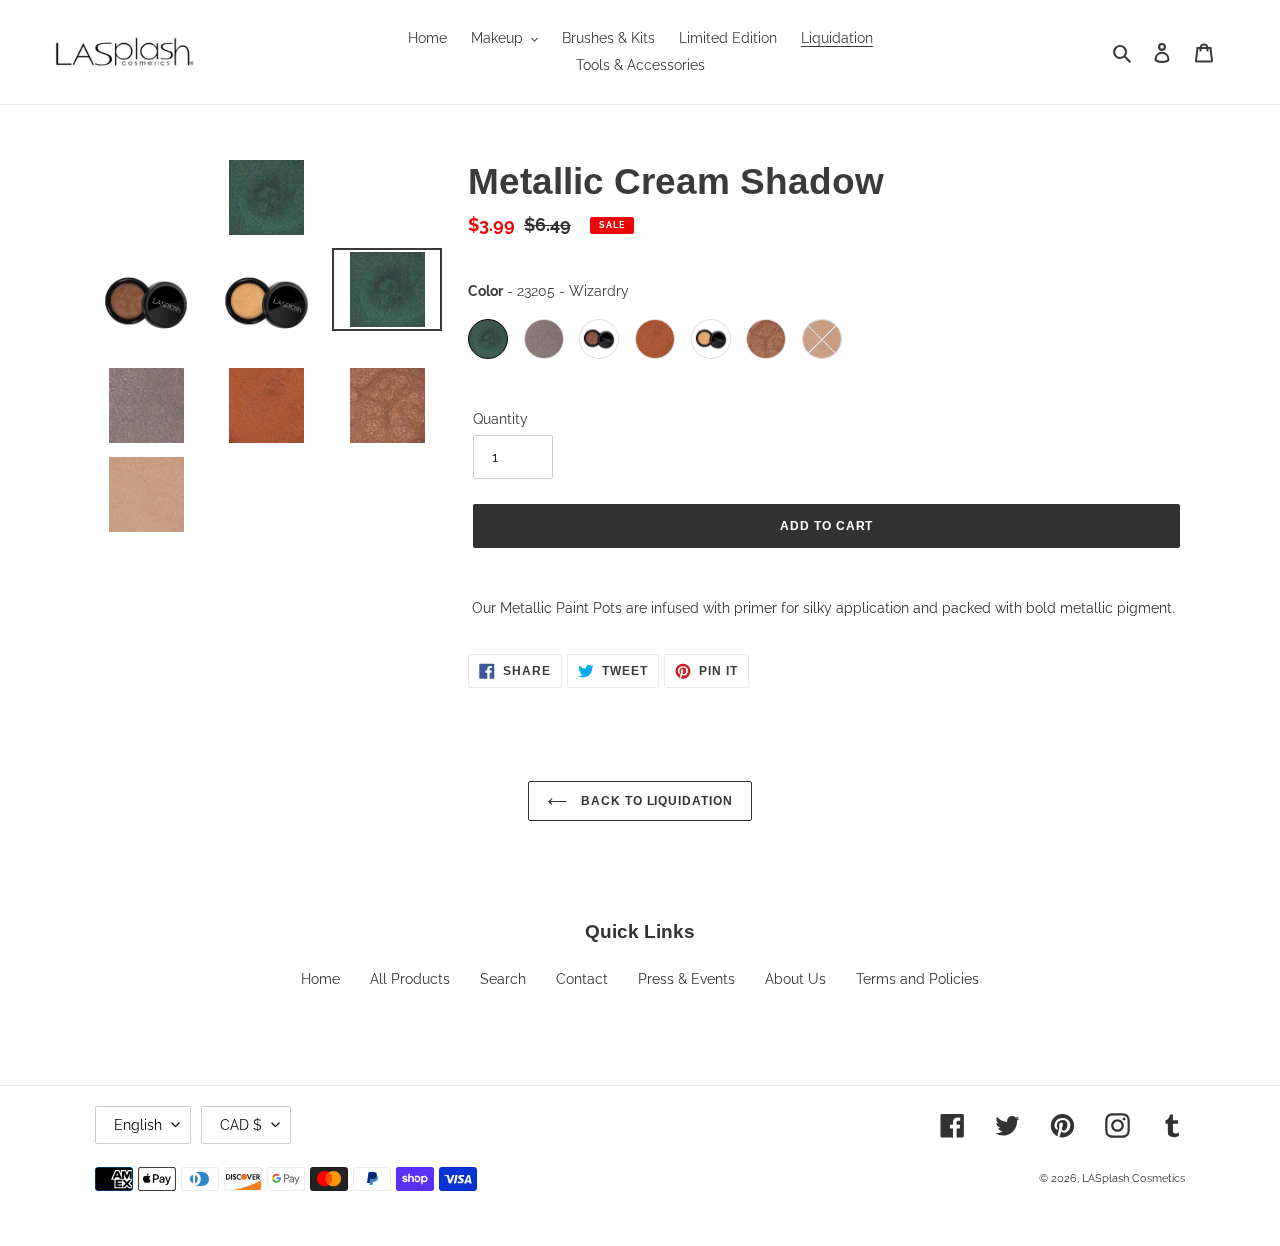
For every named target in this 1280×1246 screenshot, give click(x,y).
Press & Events (686, 979)
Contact (582, 979)
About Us (795, 979)
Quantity (500, 419)
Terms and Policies (917, 979)
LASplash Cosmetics (1133, 1178)
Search (503, 979)
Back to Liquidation (655, 801)
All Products (410, 979)
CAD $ (241, 1125)
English (138, 1125)
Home (320, 979)
